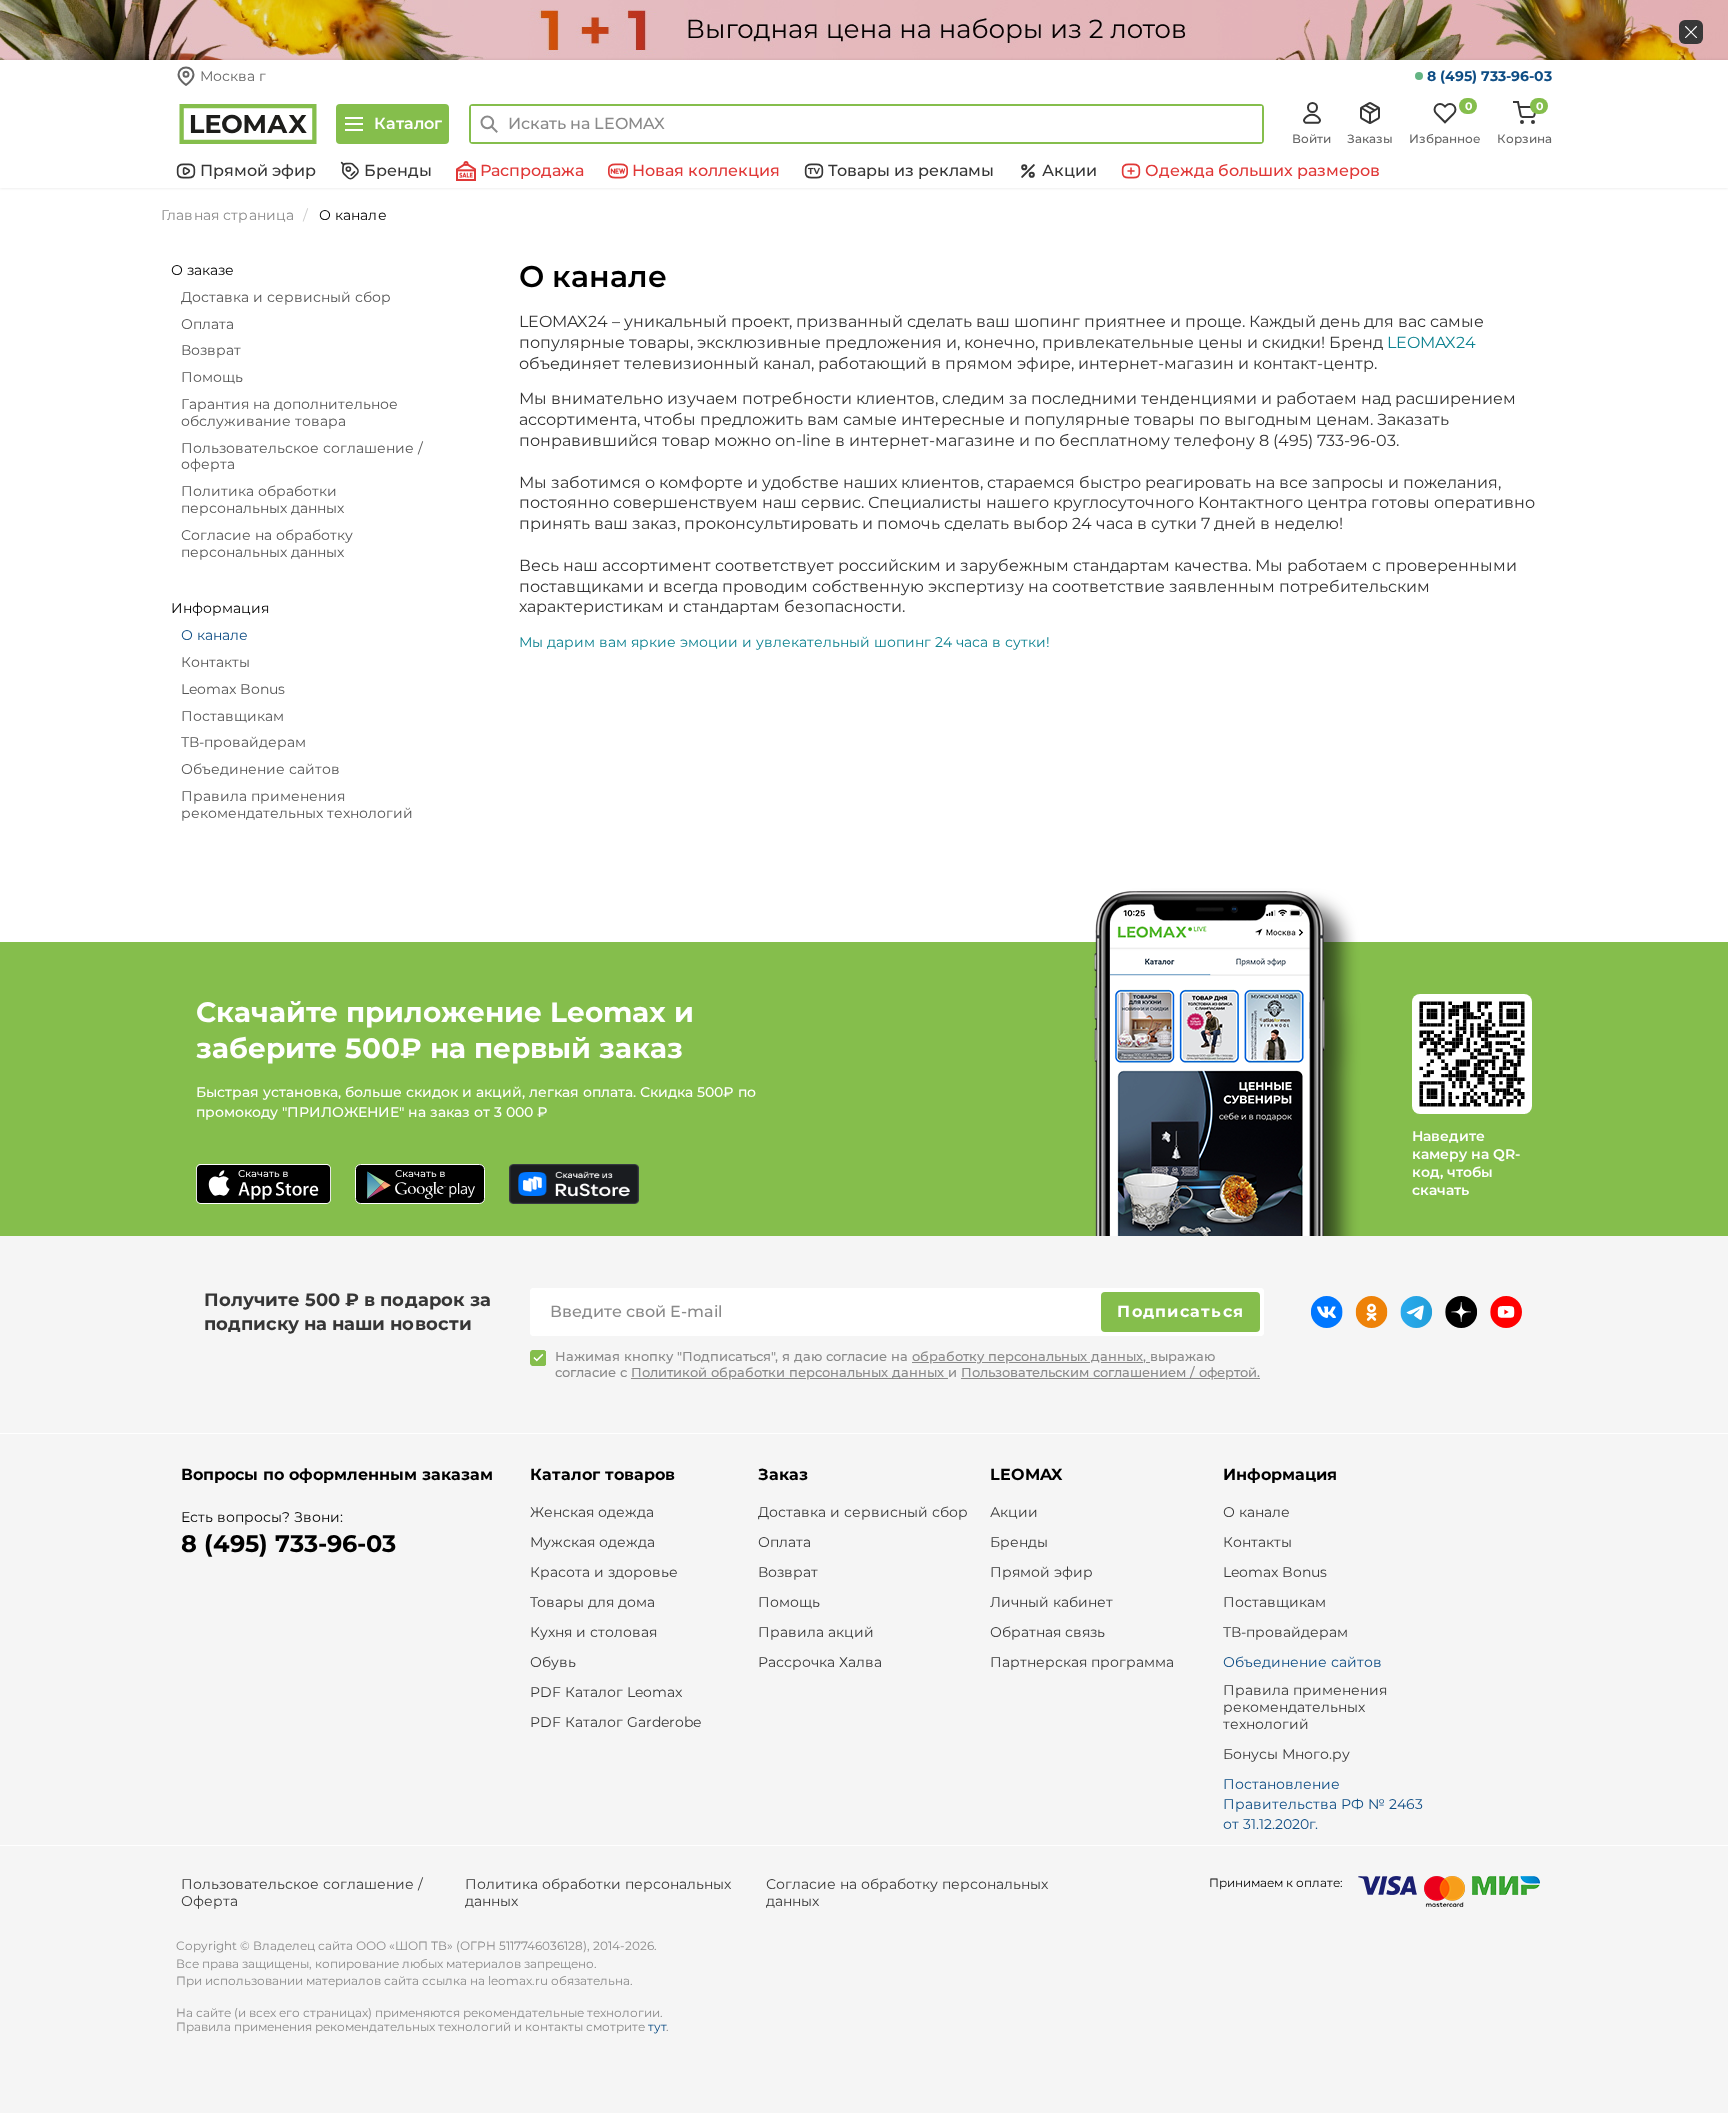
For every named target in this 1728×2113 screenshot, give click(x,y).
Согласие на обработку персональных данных (267, 543)
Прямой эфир (1041, 1572)
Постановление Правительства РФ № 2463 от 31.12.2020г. (1323, 1804)
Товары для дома (592, 1602)
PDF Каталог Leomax (606, 1692)
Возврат (211, 350)
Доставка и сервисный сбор (286, 297)
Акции (1014, 1512)
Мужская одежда (592, 1542)
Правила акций (816, 1632)
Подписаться (1180, 1311)
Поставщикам (232, 716)
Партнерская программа (1082, 1662)
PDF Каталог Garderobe (615, 1722)
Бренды (1019, 1542)
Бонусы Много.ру (1286, 1754)
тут (657, 2026)
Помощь (212, 377)
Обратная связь (1047, 1632)
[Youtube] (1506, 1312)
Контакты (215, 662)
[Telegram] (1416, 1312)
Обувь (553, 1662)
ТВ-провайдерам (243, 742)
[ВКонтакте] (1326, 1312)
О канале (214, 635)
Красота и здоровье (604, 1572)
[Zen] (1461, 1312)
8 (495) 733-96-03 (1489, 76)
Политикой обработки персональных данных (789, 1372)
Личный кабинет (1051, 1602)
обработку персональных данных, (1031, 1356)
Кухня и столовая (593, 1632)
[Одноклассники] (1371, 1312)
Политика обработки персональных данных (262, 499)
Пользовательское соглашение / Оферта (302, 1893)
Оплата (207, 324)
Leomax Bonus (233, 689)
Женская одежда (592, 1512)
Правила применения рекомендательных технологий (297, 804)
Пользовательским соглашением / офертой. (1110, 1372)
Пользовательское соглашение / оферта (302, 456)
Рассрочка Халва (820, 1662)
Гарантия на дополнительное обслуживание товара (289, 412)
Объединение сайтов (260, 769)
